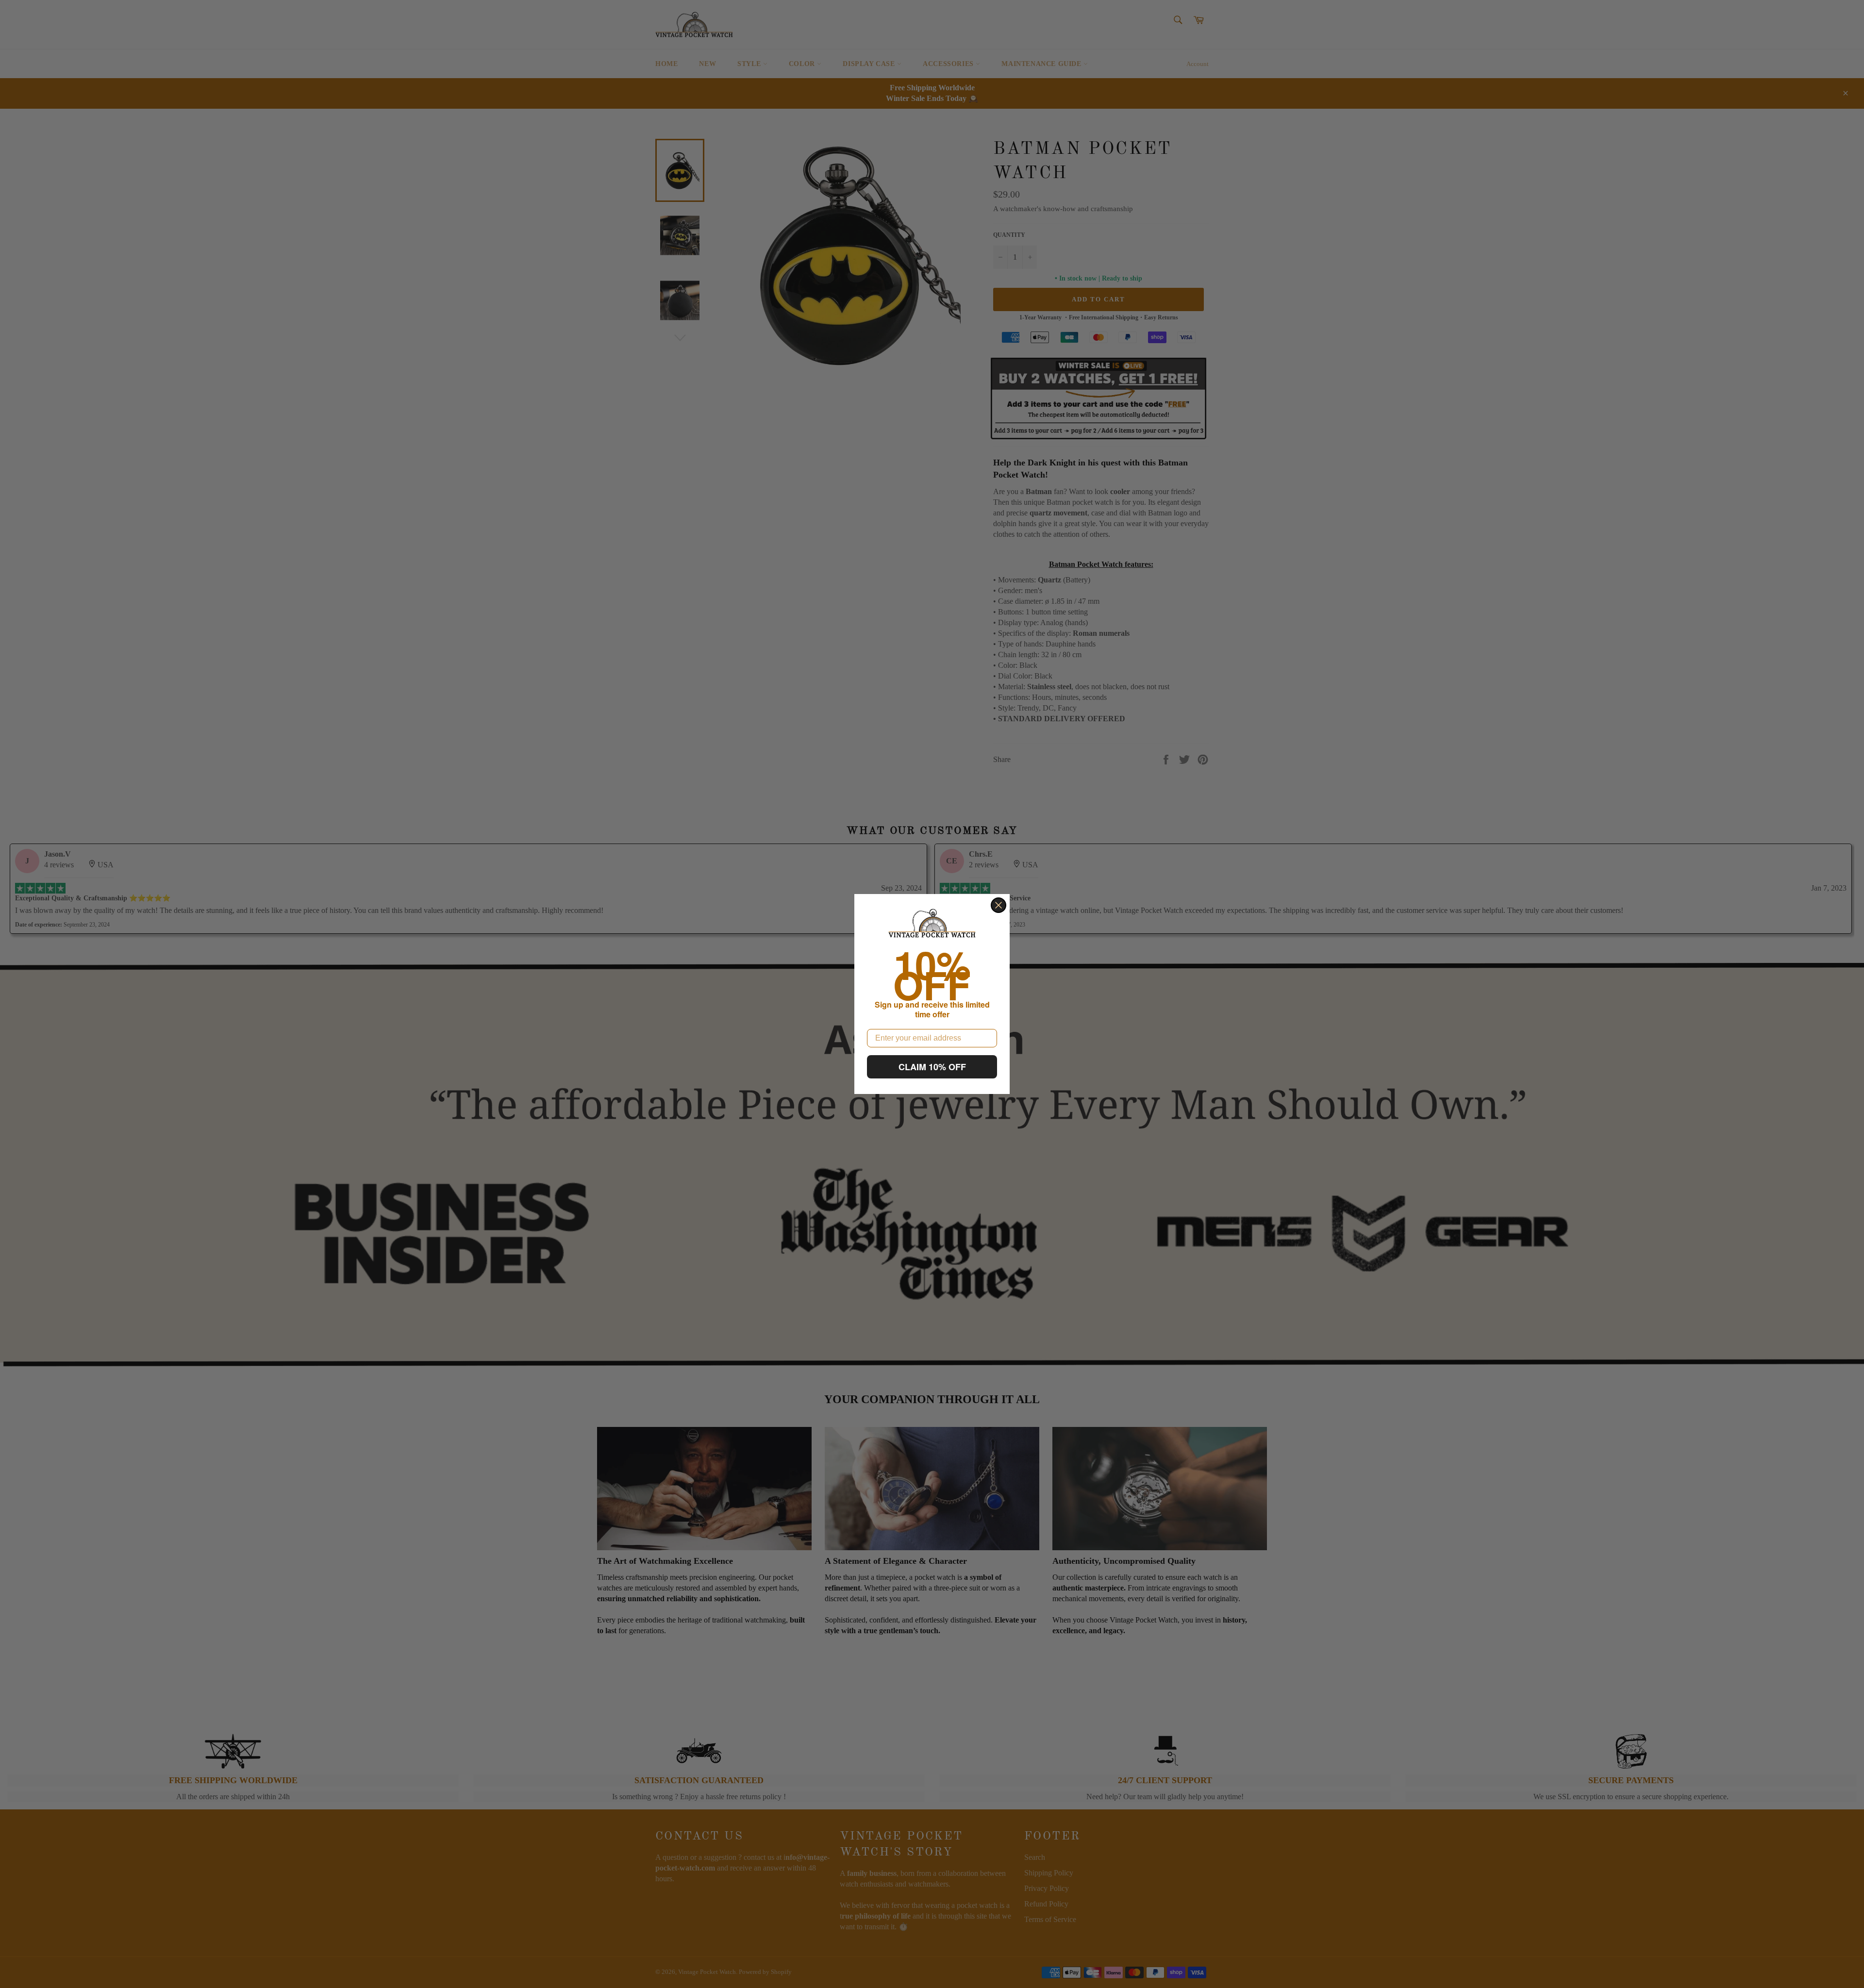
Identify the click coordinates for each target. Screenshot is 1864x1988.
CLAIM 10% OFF (932, 1067)
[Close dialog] (999, 905)
